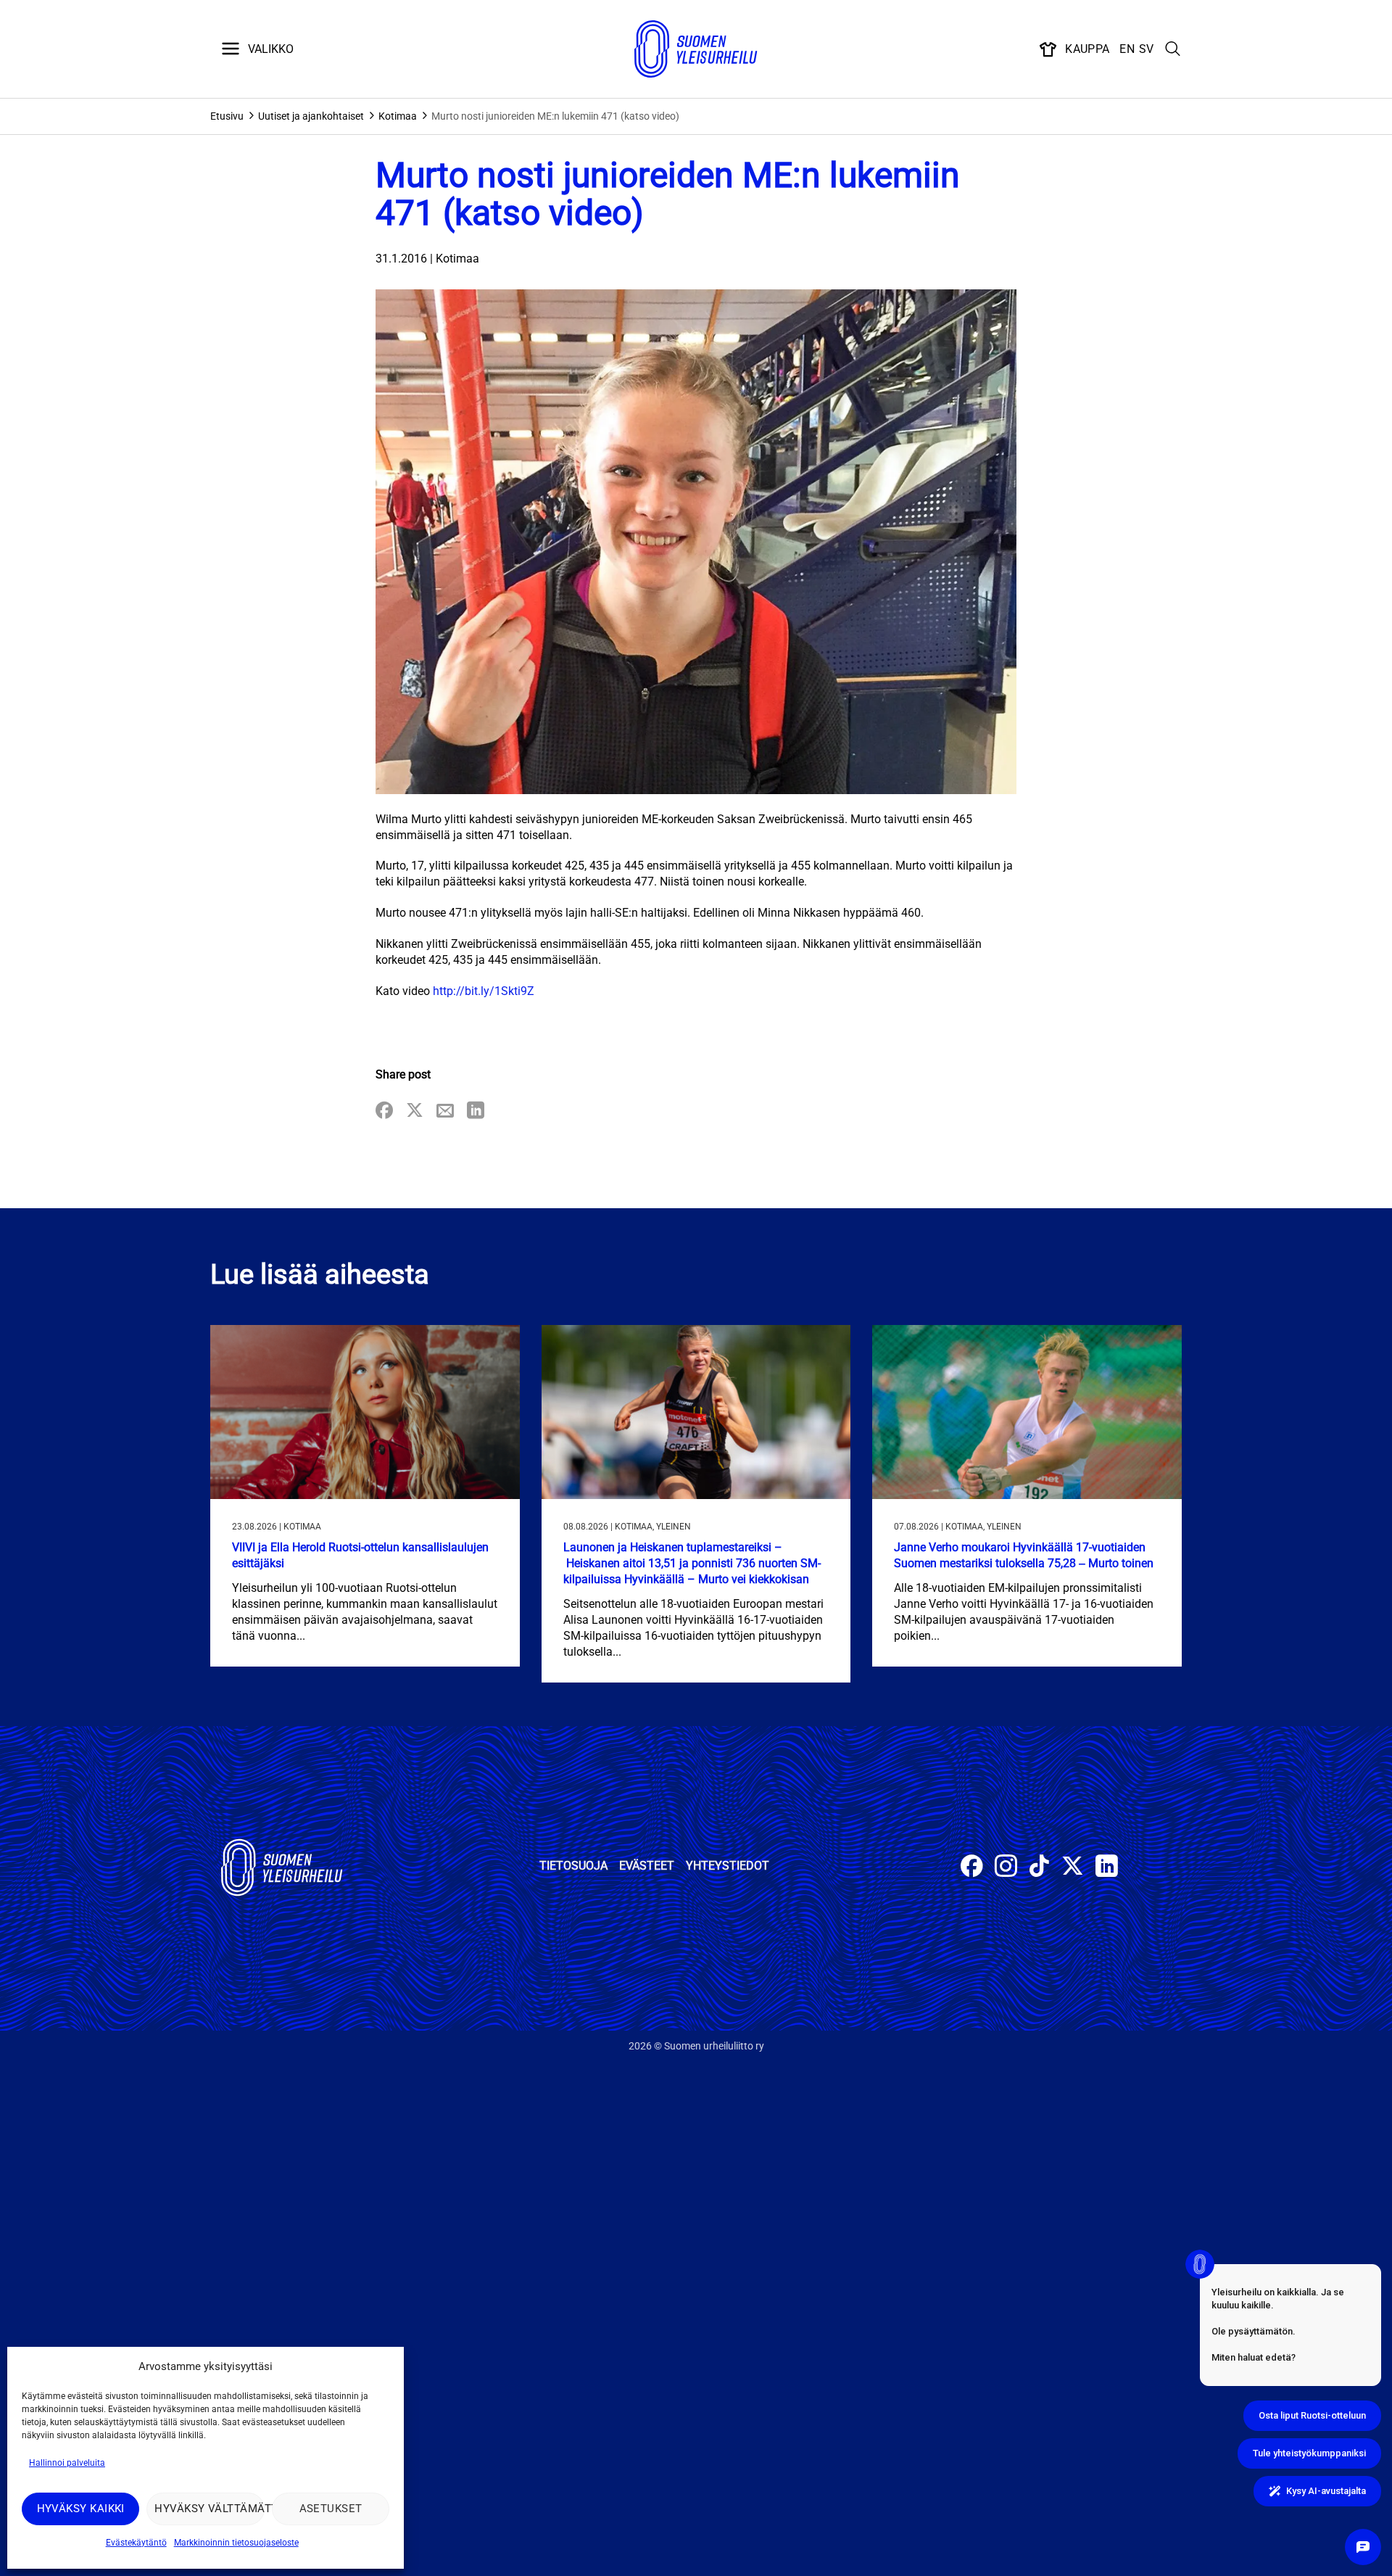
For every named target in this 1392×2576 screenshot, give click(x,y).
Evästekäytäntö (136, 2543)
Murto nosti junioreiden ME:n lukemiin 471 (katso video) (555, 116)
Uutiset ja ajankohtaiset (311, 116)
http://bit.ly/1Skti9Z (484, 991)
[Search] (1173, 49)
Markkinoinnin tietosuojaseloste (236, 2543)
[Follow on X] (1073, 1868)
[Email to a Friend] (445, 1111)
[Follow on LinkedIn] (1107, 1868)
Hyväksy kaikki (81, 2509)
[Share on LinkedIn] (476, 1111)
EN (1127, 49)
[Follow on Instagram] (1006, 1868)
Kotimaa (398, 116)
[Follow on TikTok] (1039, 1868)
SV (1147, 49)
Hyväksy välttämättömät (209, 2509)
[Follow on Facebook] (972, 1868)
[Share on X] (415, 1111)
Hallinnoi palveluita (67, 2463)
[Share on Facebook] (384, 1111)
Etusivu (227, 116)
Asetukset (331, 2509)
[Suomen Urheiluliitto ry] (696, 49)
